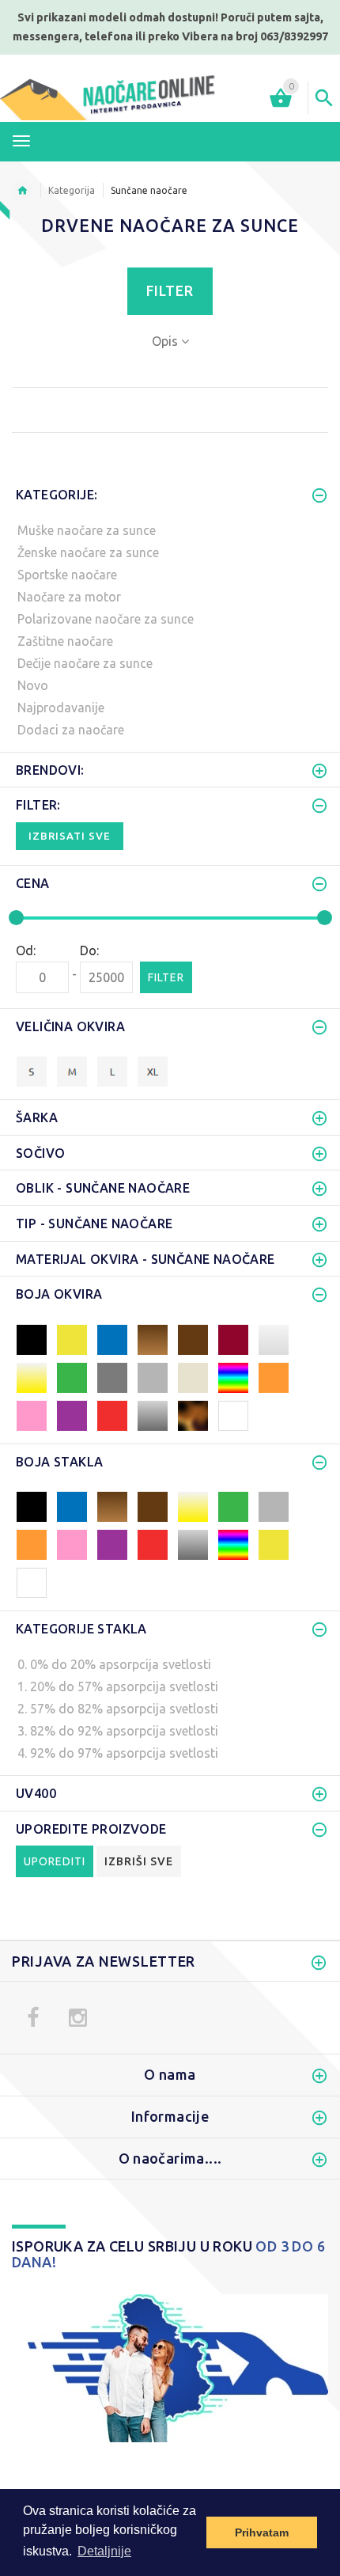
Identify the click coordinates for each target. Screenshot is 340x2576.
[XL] (153, 1070)
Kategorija (72, 190)
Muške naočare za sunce (87, 530)
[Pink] (32, 1414)
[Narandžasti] (274, 1376)
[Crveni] (112, 1414)
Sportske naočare (67, 575)
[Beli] (233, 1414)
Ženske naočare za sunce (88, 552)
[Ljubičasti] (72, 1414)
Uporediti (55, 1861)
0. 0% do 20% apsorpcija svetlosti (114, 1664)
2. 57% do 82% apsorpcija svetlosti (118, 1709)
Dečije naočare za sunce (85, 663)
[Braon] (193, 1338)
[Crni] (32, 1338)
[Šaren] (233, 1376)
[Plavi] (112, 1338)
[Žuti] (72, 1338)
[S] (32, 1070)
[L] (112, 1070)
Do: (89, 950)
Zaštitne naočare (65, 641)
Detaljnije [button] (104, 2551)
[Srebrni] (153, 1414)
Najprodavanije (61, 708)
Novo (33, 685)
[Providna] (32, 1581)
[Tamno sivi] (112, 1376)
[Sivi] (153, 1376)
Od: (26, 950)
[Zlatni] (32, 1376)
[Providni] (274, 1338)
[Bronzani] (153, 1338)
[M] (72, 1070)
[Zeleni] (72, 1376)
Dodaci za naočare (71, 730)
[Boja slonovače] (193, 1376)
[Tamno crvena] (233, 1338)
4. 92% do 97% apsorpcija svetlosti (118, 1753)
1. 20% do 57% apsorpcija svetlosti (118, 1686)
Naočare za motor (69, 597)
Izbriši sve (139, 1861)
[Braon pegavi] (193, 1414)
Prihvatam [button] (262, 2532)
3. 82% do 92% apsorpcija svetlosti (118, 1731)
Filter (170, 291)
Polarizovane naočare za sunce (106, 619)
